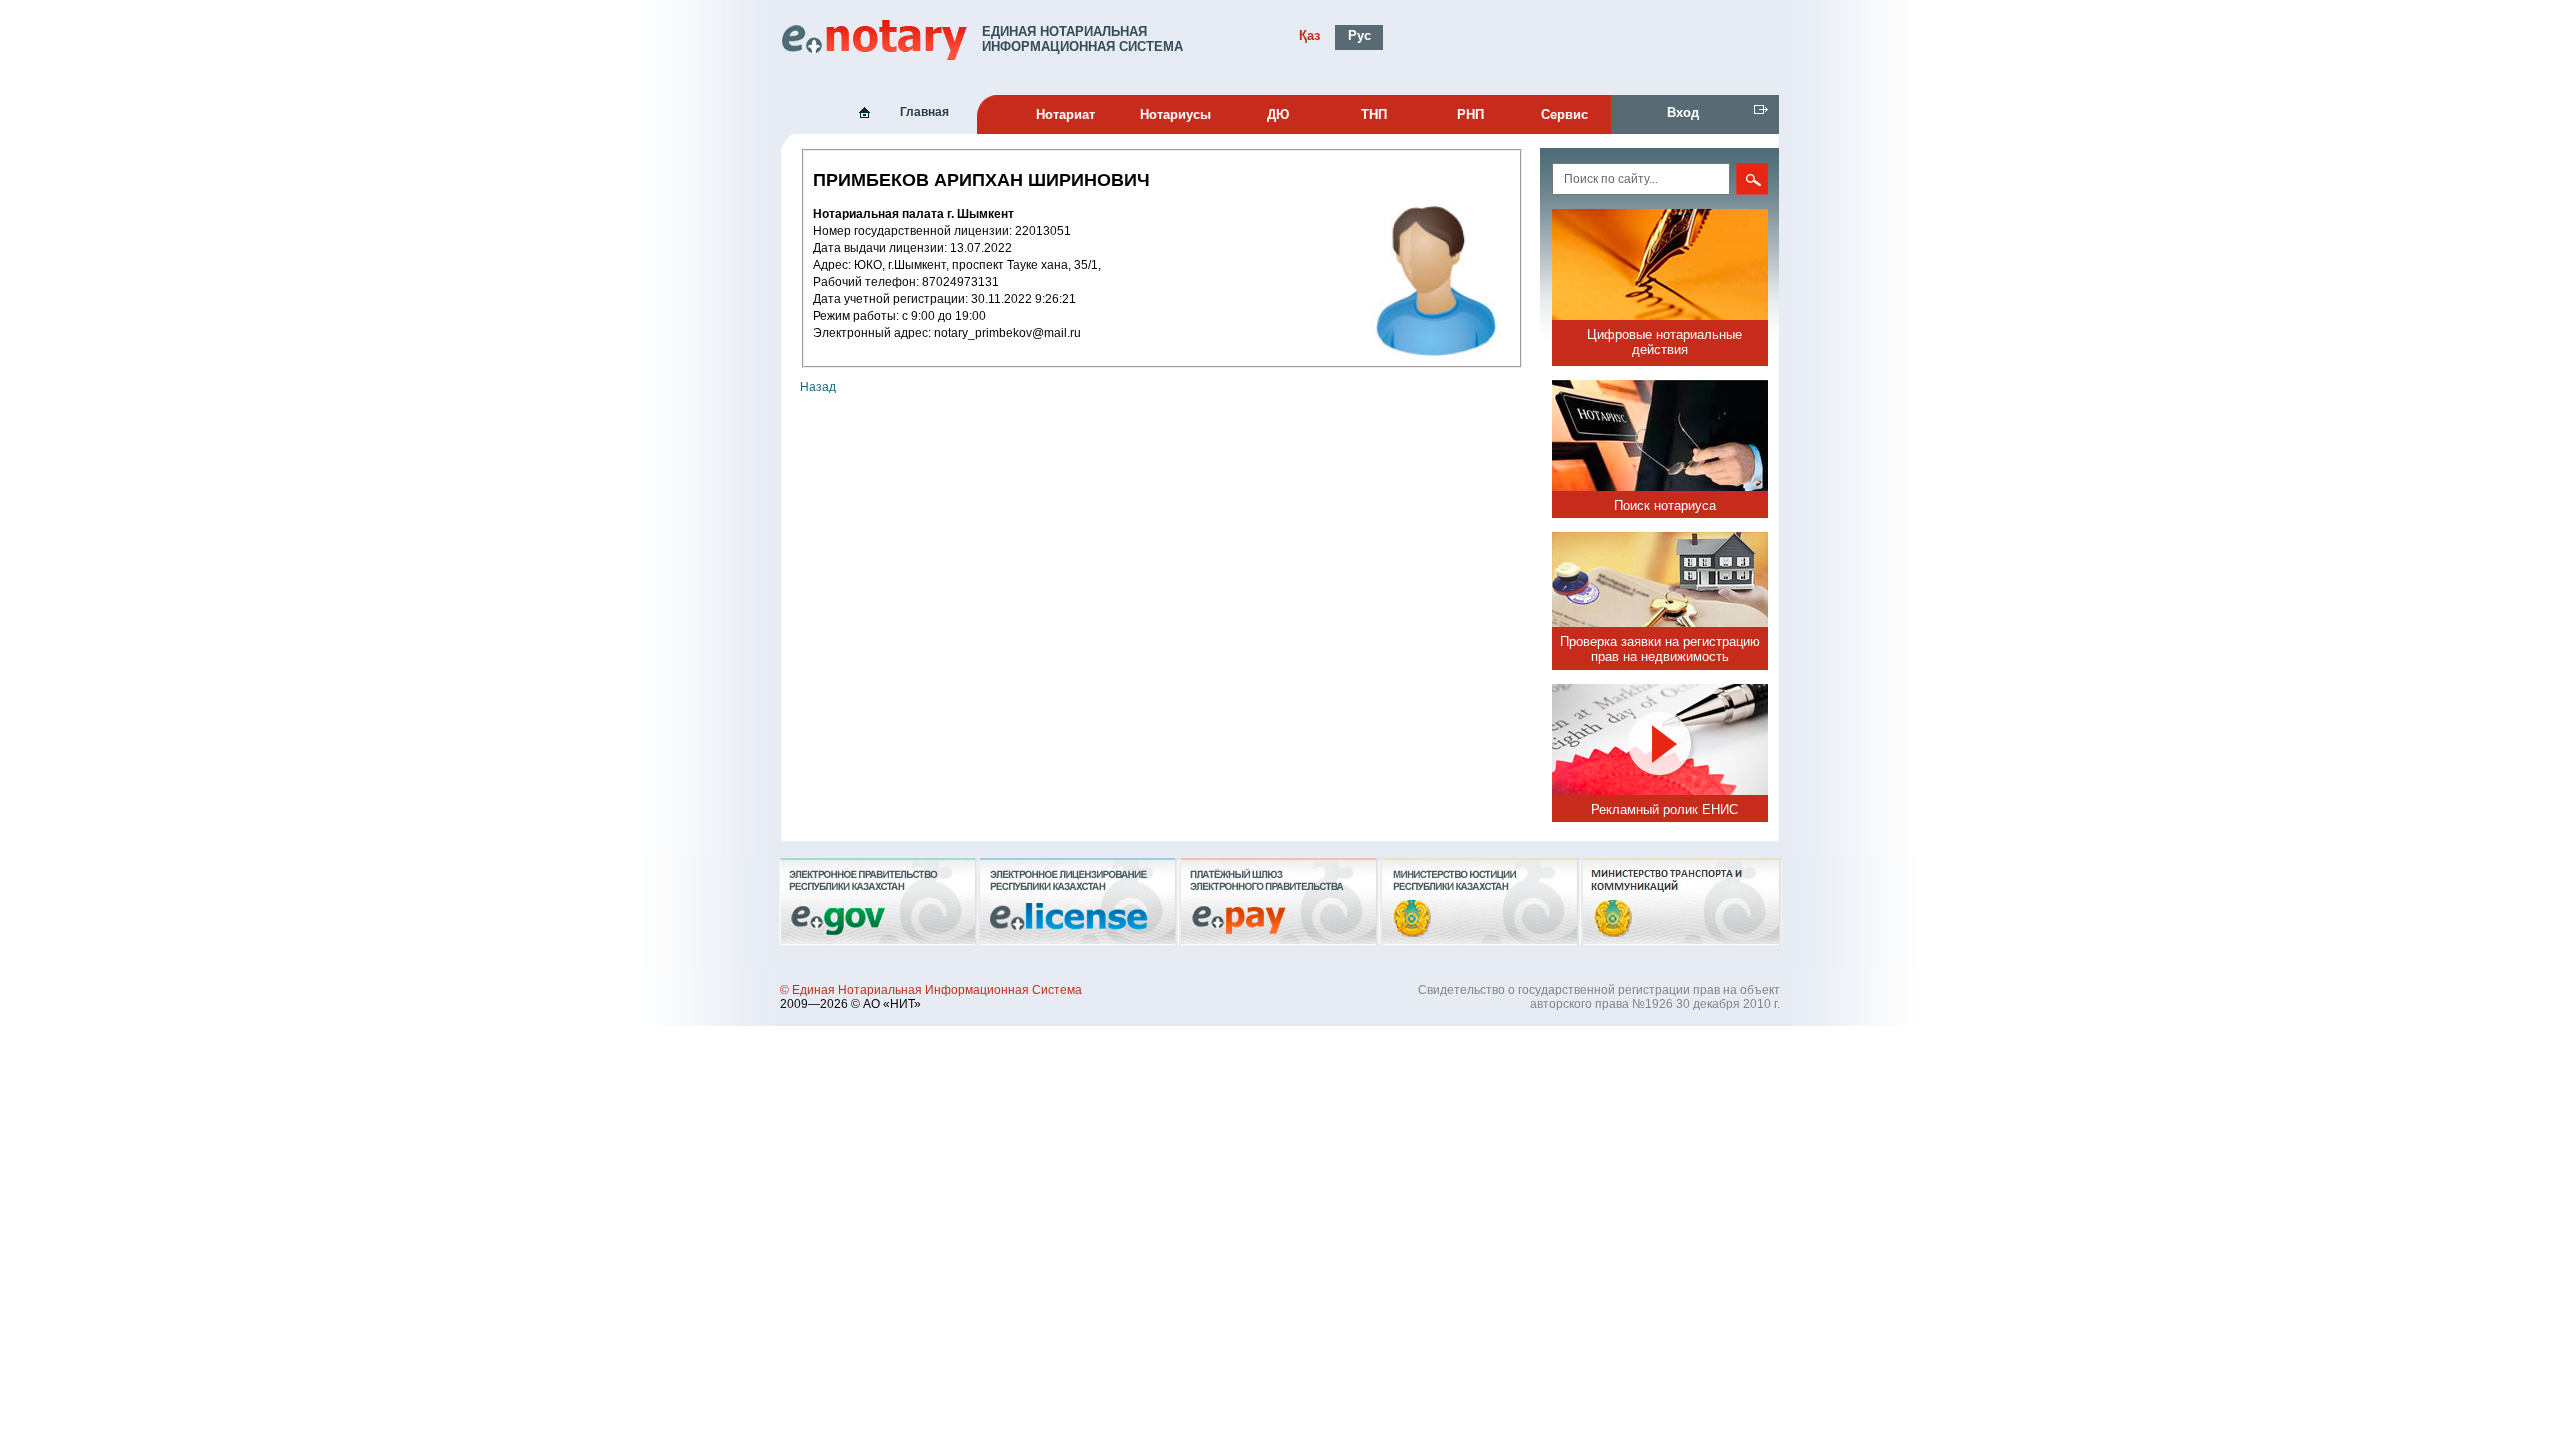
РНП (1470, 114)
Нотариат (1065, 114)
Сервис (1564, 114)
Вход (1683, 112)
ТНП (1374, 114)
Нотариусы (1175, 114)
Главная (924, 112)
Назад (818, 387)
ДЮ (1278, 114)
